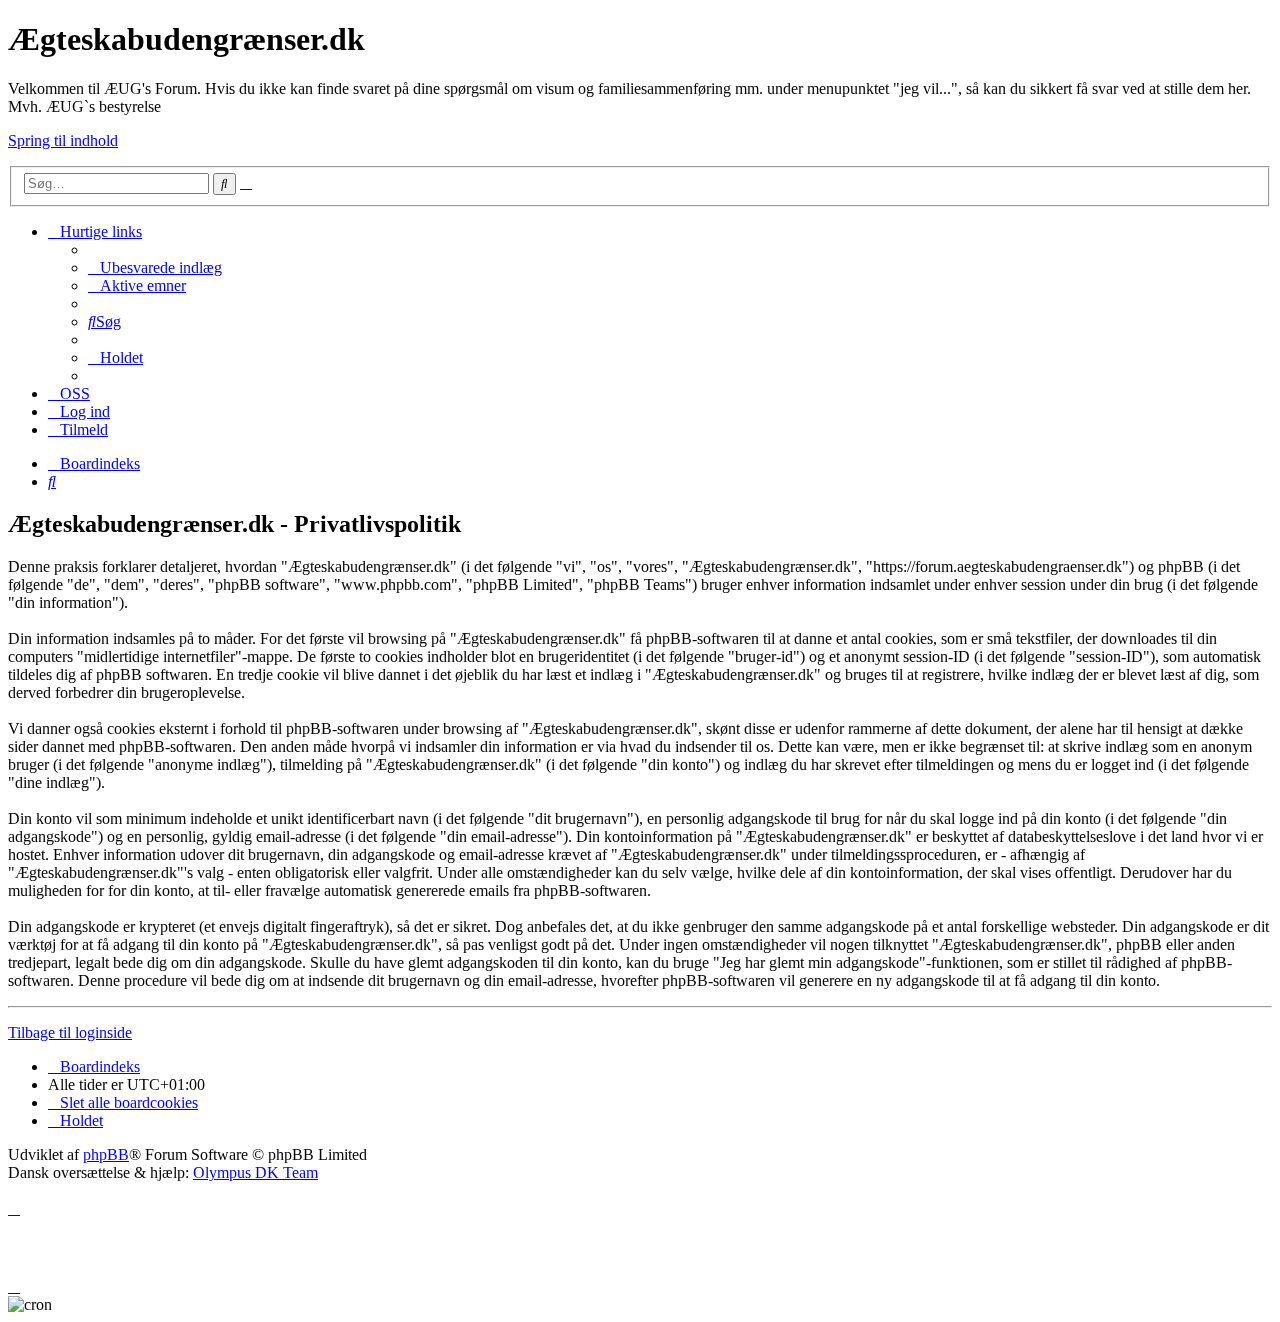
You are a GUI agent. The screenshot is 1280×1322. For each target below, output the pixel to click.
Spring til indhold (63, 140)
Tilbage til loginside (70, 1032)
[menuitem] (155, 267)
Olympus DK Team (255, 1172)
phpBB (106, 1154)
